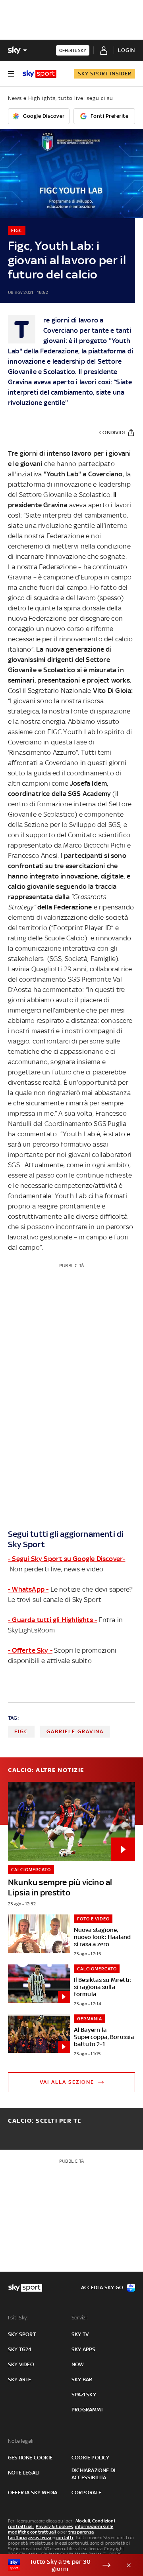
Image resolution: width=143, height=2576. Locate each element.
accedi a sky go (102, 2287)
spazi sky (84, 2395)
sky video (21, 2364)
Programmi (87, 2410)
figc (21, 1731)
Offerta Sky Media (33, 2493)
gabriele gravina (75, 1731)
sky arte (20, 2379)
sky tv (80, 2334)
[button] (59, 2565)
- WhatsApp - (28, 1589)
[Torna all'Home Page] (40, 74)
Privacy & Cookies (54, 2526)
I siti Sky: (18, 2318)
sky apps (84, 2349)
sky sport (22, 2334)
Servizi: (80, 2318)
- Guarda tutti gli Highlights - (52, 1620)
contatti (65, 2538)
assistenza (40, 2538)
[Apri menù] (11, 74)
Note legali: (21, 2441)
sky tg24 (20, 2349)
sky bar (82, 2379)
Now (78, 2364)
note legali (24, 2473)
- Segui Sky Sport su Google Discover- (67, 1559)
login (127, 50)
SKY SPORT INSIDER (105, 74)
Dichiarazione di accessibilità (93, 2474)
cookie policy (91, 2458)
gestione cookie (30, 2458)
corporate (86, 2493)
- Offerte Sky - (30, 1650)
